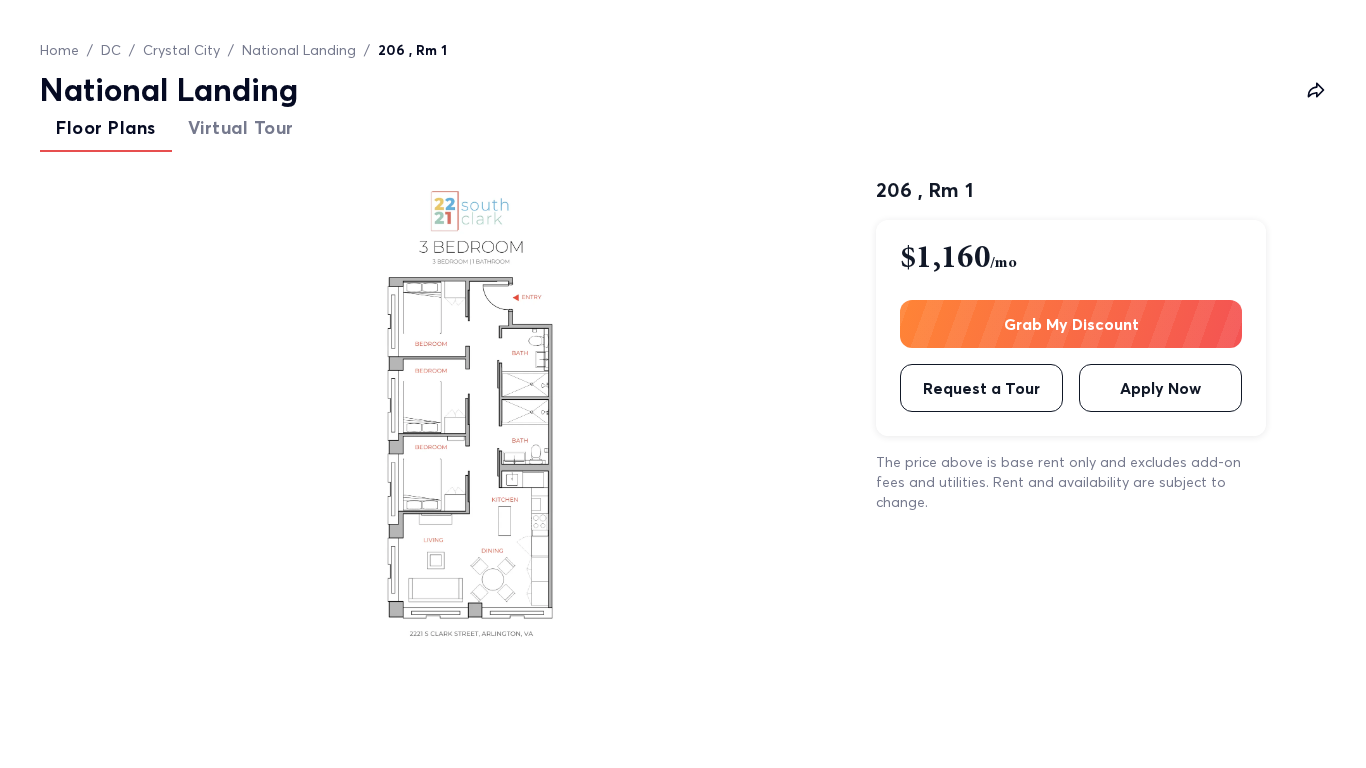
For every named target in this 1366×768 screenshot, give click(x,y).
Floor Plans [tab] (106, 127)
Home (59, 50)
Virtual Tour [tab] (241, 127)
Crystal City (181, 50)
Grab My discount (1071, 324)
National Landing (299, 50)
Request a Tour (981, 388)
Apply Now (1160, 388)
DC (111, 50)
